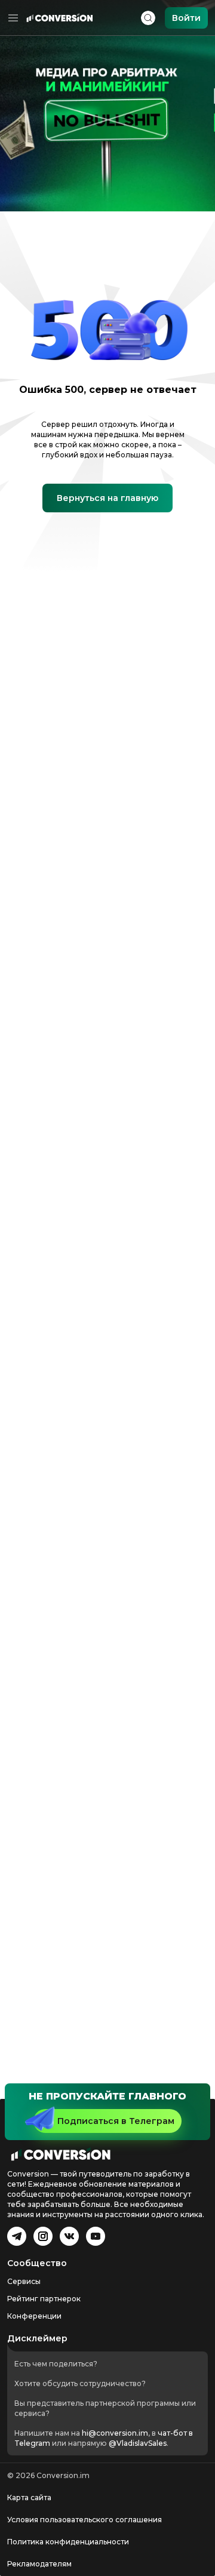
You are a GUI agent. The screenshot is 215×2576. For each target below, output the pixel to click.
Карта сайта (29, 2497)
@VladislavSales (138, 2443)
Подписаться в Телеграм (116, 2121)
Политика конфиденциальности (68, 2542)
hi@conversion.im (115, 2433)
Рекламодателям (39, 2564)
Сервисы (24, 2281)
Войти (186, 18)
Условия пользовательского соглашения (85, 2520)
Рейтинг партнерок (44, 2299)
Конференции (34, 2316)
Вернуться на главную (107, 498)
